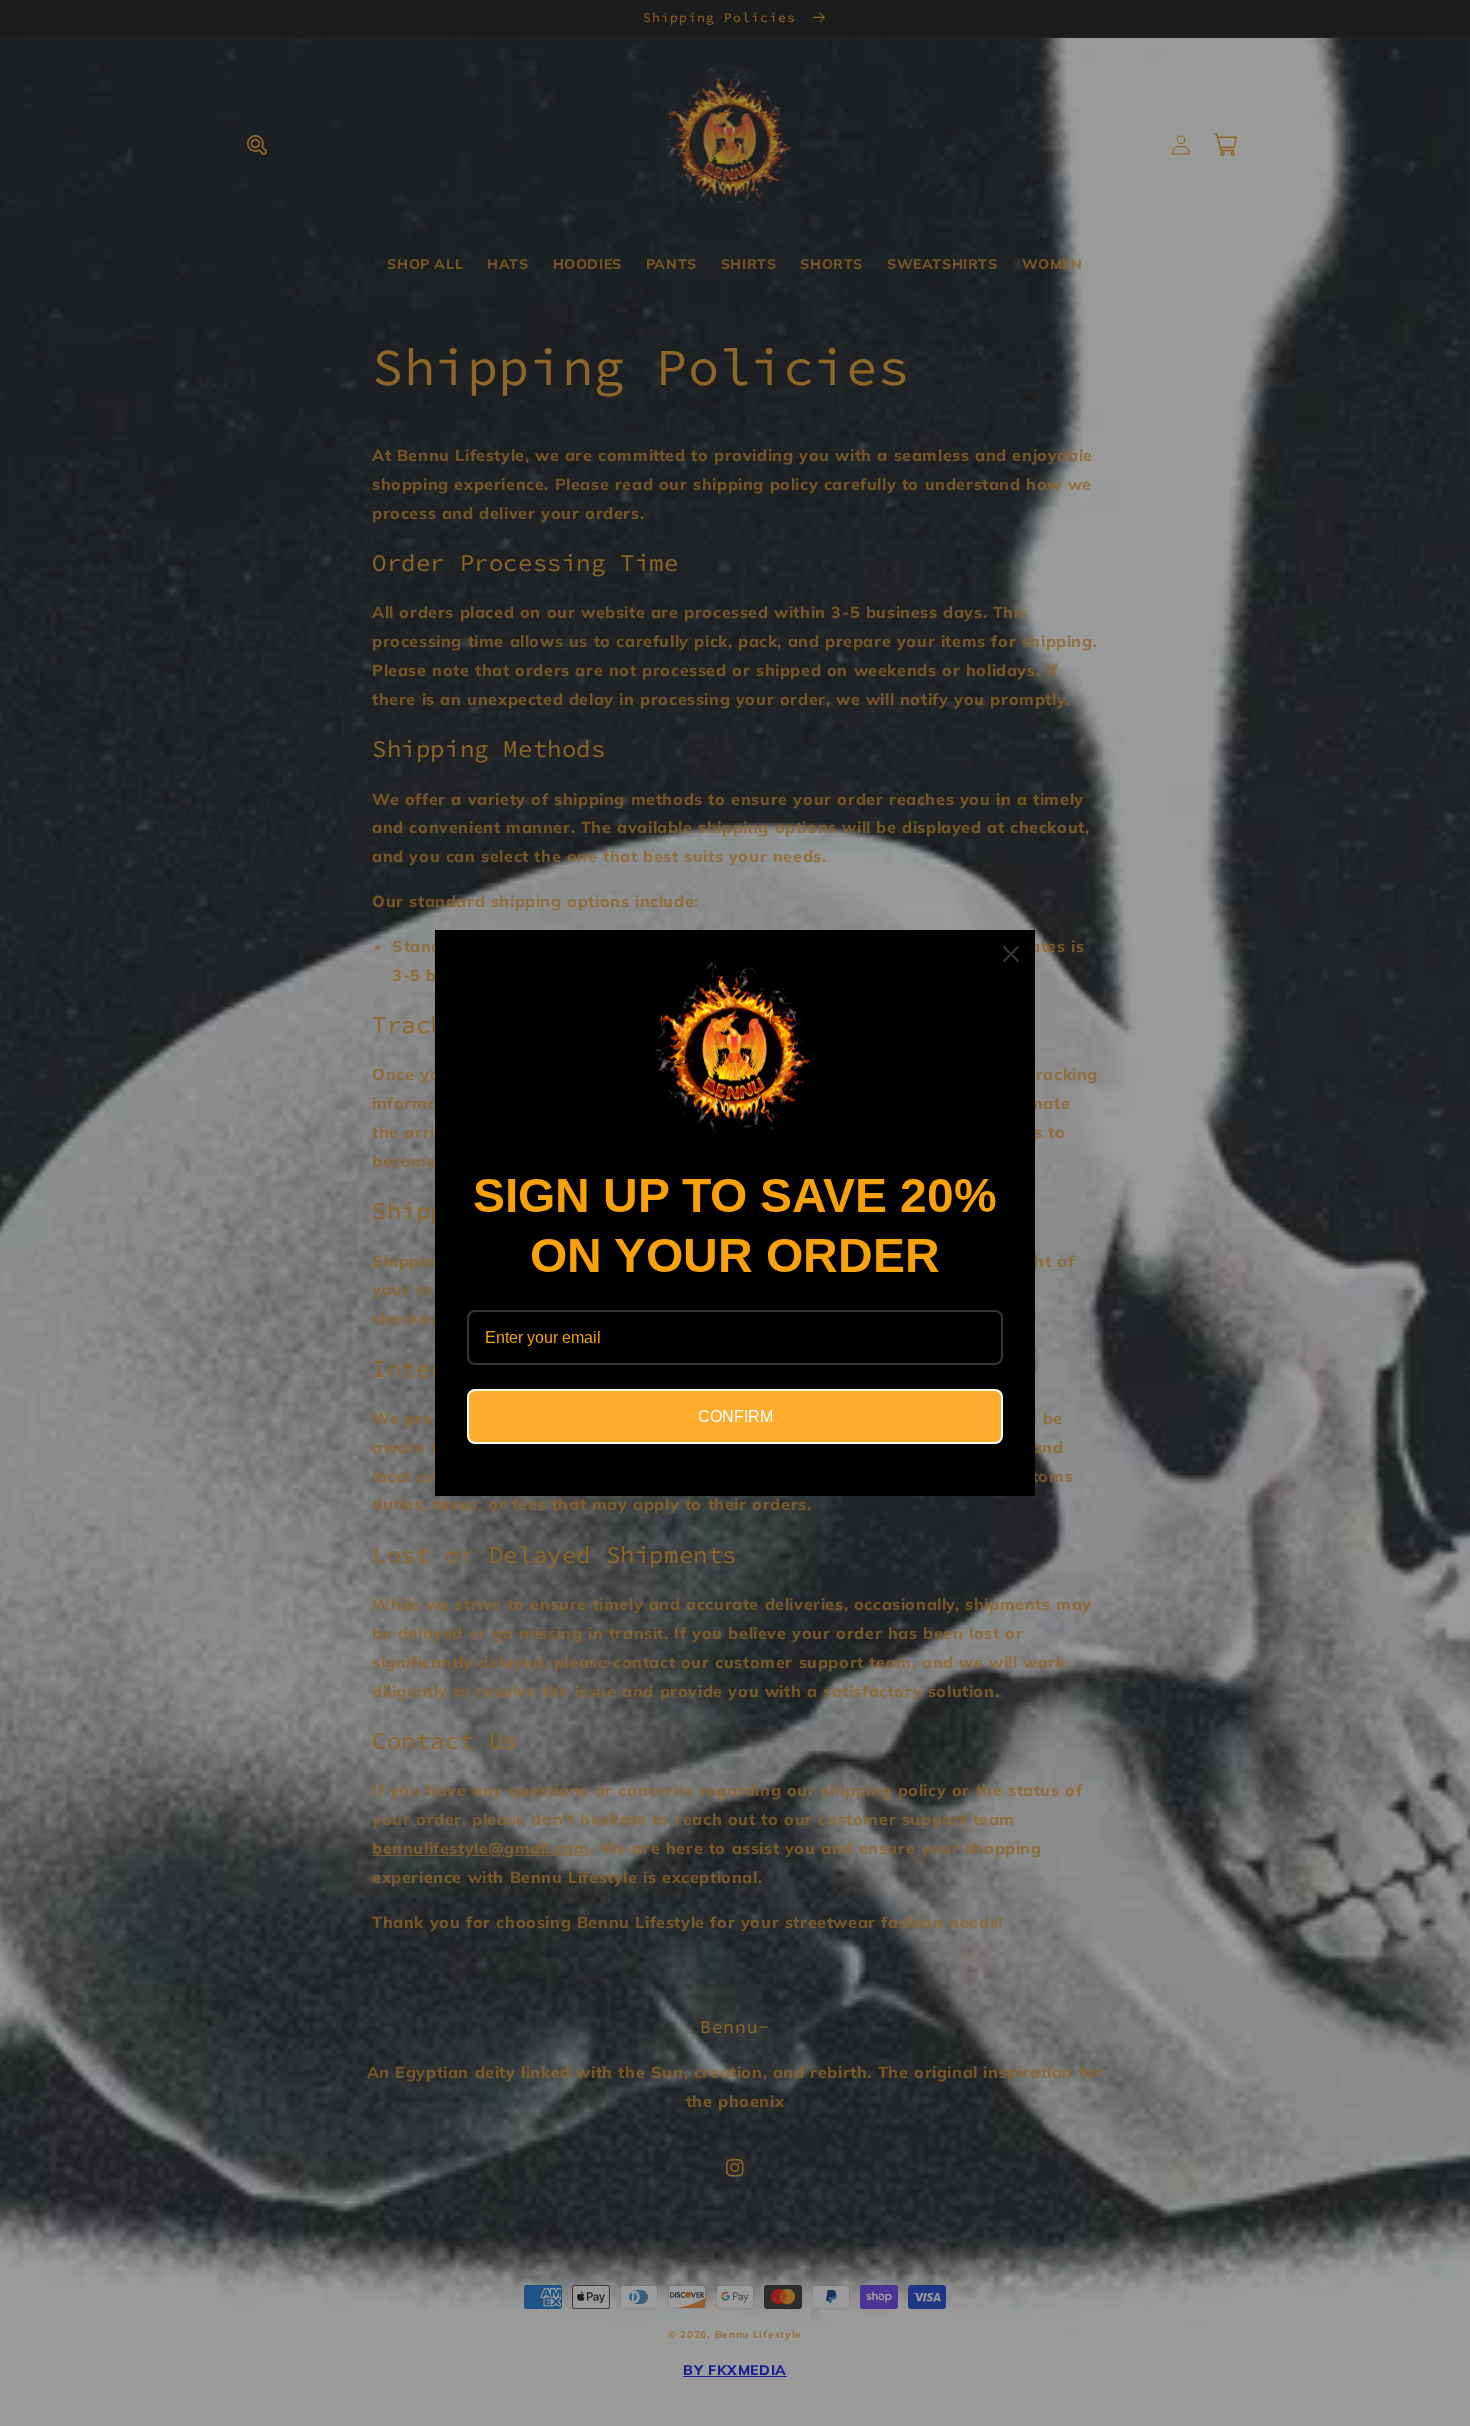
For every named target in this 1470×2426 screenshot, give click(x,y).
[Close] (1011, 954)
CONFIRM (735, 1416)
